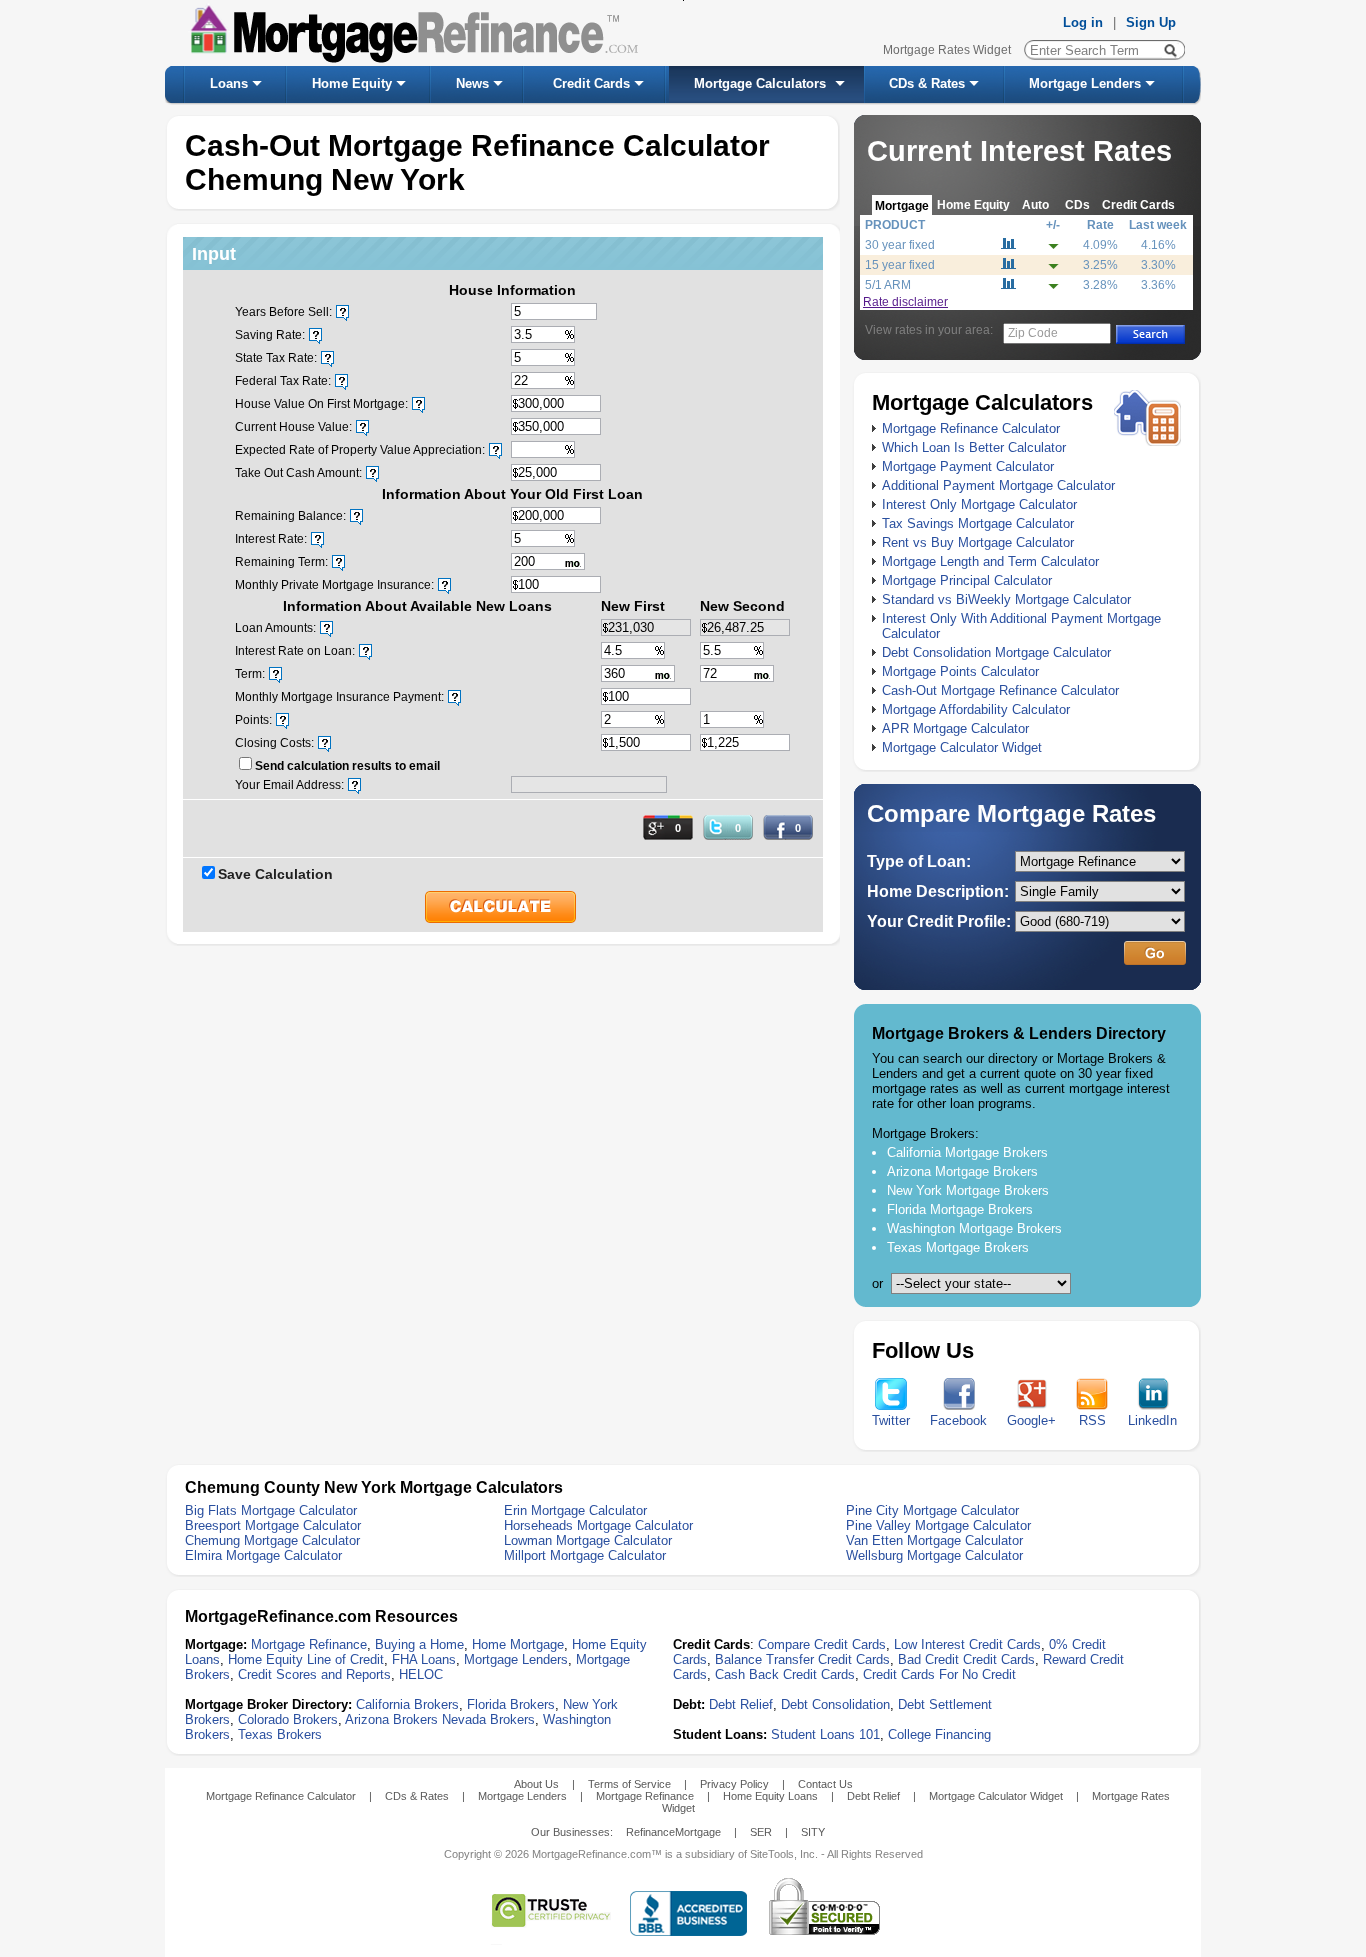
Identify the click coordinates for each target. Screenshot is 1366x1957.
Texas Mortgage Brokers (958, 1247)
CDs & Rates (927, 83)
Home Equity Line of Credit (306, 1659)
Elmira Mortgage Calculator (263, 1555)
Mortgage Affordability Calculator (976, 709)
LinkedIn (1152, 1420)
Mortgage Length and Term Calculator (990, 561)
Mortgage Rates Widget (947, 50)
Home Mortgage (518, 1644)
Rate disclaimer (905, 302)
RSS (1092, 1420)
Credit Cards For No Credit (939, 1674)
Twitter (891, 1420)
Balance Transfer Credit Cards (802, 1659)
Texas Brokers (280, 1734)
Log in (1083, 22)
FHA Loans (424, 1659)
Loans (229, 83)
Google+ (1031, 1420)
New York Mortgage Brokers (968, 1190)
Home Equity (352, 83)
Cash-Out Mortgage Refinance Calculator (1000, 690)
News (472, 83)
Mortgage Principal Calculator (967, 580)
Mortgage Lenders (1085, 83)
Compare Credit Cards (822, 1644)
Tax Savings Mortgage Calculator (978, 523)
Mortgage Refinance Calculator (971, 428)
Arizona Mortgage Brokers (962, 1171)
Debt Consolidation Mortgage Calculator (996, 652)
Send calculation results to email (347, 766)
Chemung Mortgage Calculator (272, 1540)
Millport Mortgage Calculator (585, 1555)
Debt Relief (741, 1704)
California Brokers (407, 1704)
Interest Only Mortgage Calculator (979, 504)
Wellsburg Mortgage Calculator (934, 1555)
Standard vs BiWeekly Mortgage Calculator (1006, 599)
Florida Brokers (511, 1704)
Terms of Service (629, 1784)
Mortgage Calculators (760, 83)
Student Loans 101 (825, 1734)
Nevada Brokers (488, 1719)
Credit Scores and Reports (314, 1674)
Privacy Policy (734, 1784)
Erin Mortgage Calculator (575, 1510)
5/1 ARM (888, 285)
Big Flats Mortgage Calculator (271, 1510)
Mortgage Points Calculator (960, 671)
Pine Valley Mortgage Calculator (938, 1525)
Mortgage (902, 205)
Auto (1035, 204)
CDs (1077, 204)
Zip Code (1033, 333)
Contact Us (825, 1784)
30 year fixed (900, 245)
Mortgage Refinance (309, 1644)
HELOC (421, 1674)
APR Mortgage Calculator (955, 728)
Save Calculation (275, 874)
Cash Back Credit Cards (785, 1674)
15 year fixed (900, 265)
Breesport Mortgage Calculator (273, 1525)
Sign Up (1151, 22)
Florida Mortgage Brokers (960, 1209)
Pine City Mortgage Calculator (932, 1510)
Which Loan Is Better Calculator (974, 447)
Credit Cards (591, 83)
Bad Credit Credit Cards (966, 1659)
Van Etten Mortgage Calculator (934, 1540)
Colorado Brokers (288, 1719)
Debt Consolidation (835, 1704)
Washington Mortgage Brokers (974, 1228)
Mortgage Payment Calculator (968, 466)
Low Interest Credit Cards (967, 1644)
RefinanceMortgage (673, 1832)
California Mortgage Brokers (967, 1152)
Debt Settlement (945, 1704)
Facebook (958, 1420)
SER (761, 1832)
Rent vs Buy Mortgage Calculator (978, 542)
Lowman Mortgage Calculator (588, 1540)
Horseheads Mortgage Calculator (598, 1525)
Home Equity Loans (770, 1796)
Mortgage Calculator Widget (962, 747)
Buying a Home (419, 1644)
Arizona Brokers (391, 1719)
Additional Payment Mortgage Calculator (998, 485)
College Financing (939, 1734)
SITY (813, 1832)
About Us (536, 1784)
